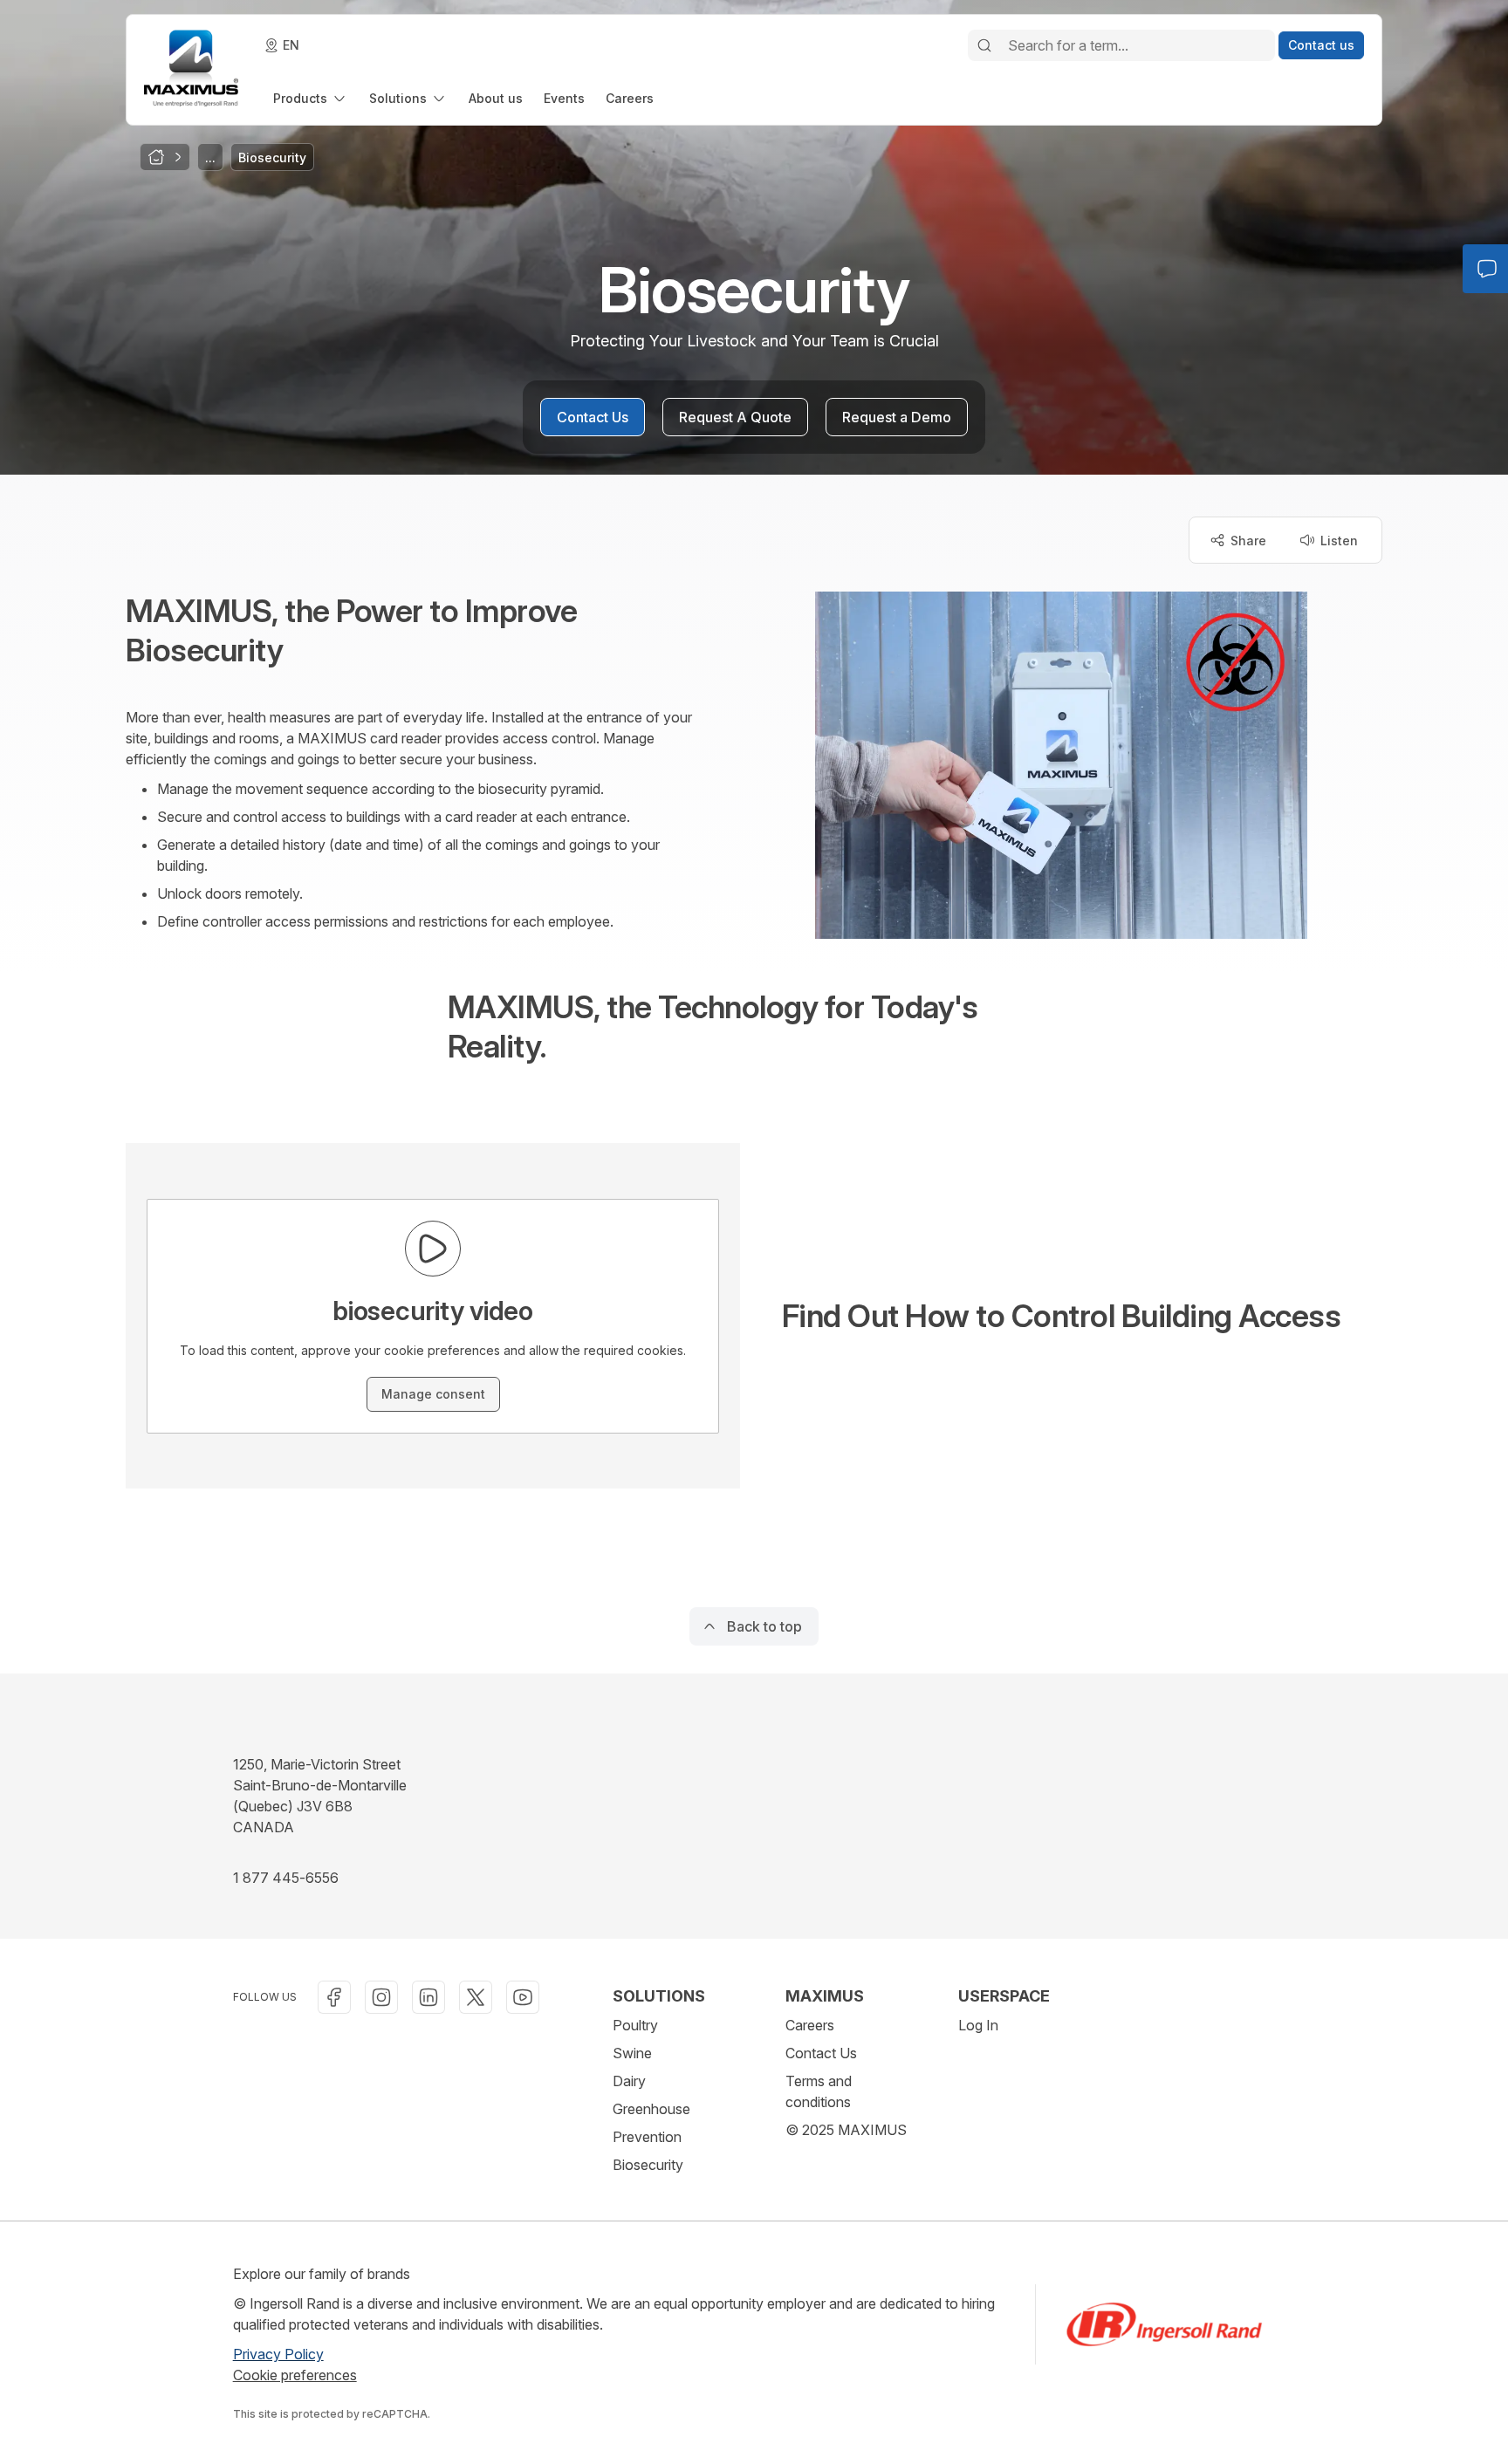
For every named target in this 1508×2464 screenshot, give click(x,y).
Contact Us (821, 2053)
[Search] (984, 45)
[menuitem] (311, 98)
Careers (810, 2025)
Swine (632, 2053)
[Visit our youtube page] (523, 1997)
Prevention (647, 2137)
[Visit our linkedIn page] (428, 1997)
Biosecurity (648, 2165)
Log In (978, 2025)
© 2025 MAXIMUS (846, 2130)
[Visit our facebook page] (334, 1997)
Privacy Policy (278, 2354)
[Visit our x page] (476, 1997)
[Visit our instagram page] (381, 1997)
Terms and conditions (819, 2091)
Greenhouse (651, 2109)
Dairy (629, 2081)
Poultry (635, 2025)
